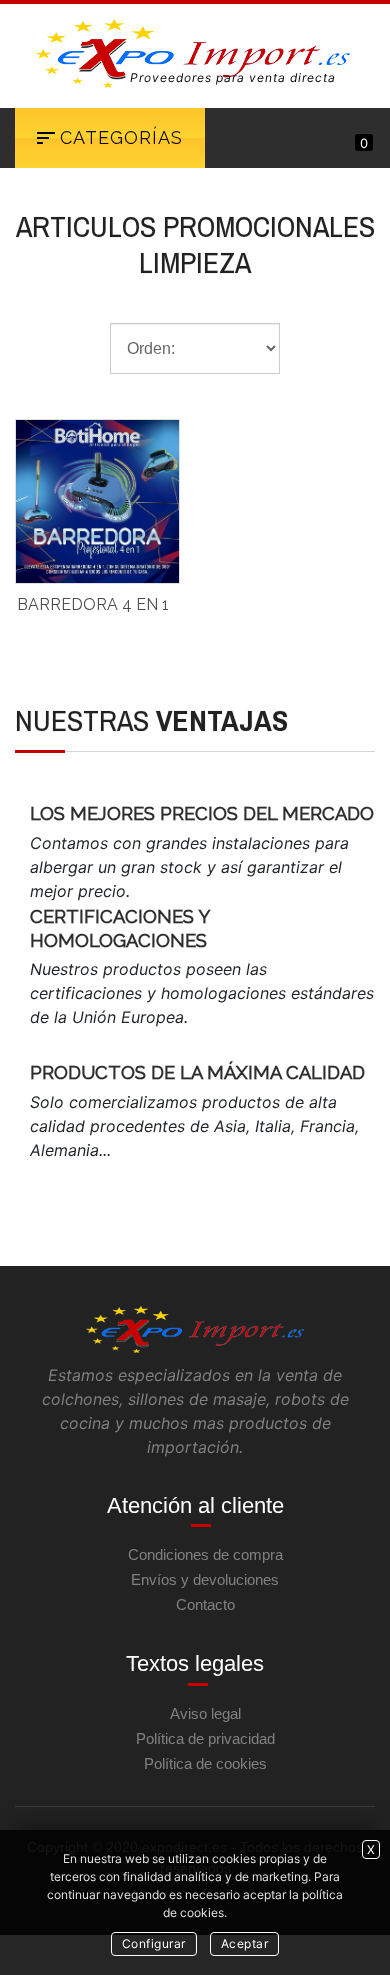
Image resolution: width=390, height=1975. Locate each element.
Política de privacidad (205, 1738)
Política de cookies (205, 1763)
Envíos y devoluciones (205, 1579)
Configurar (154, 1943)
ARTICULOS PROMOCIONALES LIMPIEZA (195, 244)
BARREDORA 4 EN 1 (93, 604)
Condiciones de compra (205, 1554)
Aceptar (245, 1943)
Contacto (205, 1604)
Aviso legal (205, 1713)
